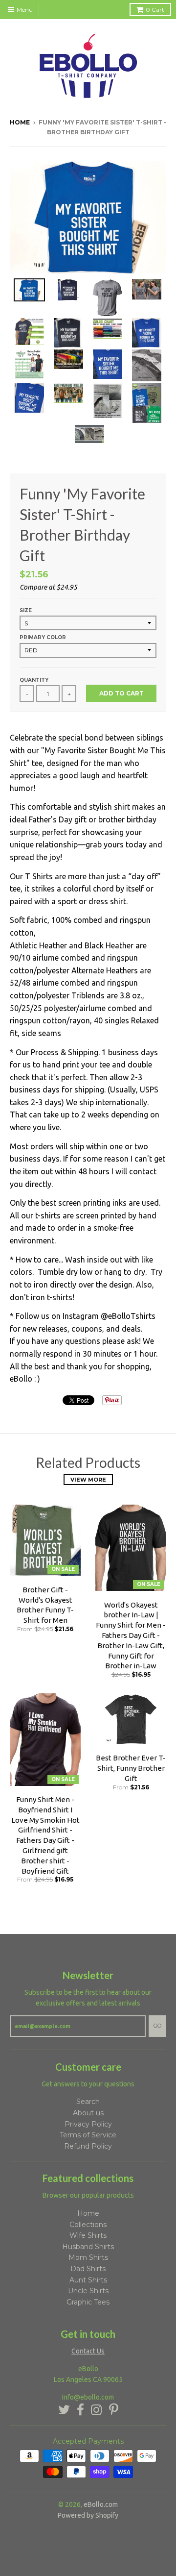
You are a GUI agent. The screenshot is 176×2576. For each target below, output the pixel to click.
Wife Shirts (88, 2235)
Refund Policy (88, 2146)
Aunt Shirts (88, 2280)
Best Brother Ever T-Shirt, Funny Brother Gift (131, 1768)
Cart (155, 10)
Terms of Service (88, 2135)
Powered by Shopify (88, 2515)
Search (88, 2102)
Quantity (34, 680)
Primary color (43, 637)
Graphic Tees (88, 2302)
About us (88, 2113)
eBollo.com (101, 2504)
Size (26, 610)
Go (157, 2026)
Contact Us (88, 2351)
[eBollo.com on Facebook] (80, 2410)
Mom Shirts (88, 2257)
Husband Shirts (88, 2247)
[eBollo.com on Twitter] (64, 2410)
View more (88, 1480)
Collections (88, 2225)
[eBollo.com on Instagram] (97, 2410)
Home (20, 122)
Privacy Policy (88, 2124)
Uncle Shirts (88, 2291)
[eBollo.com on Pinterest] (114, 2410)
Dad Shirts (88, 2269)
